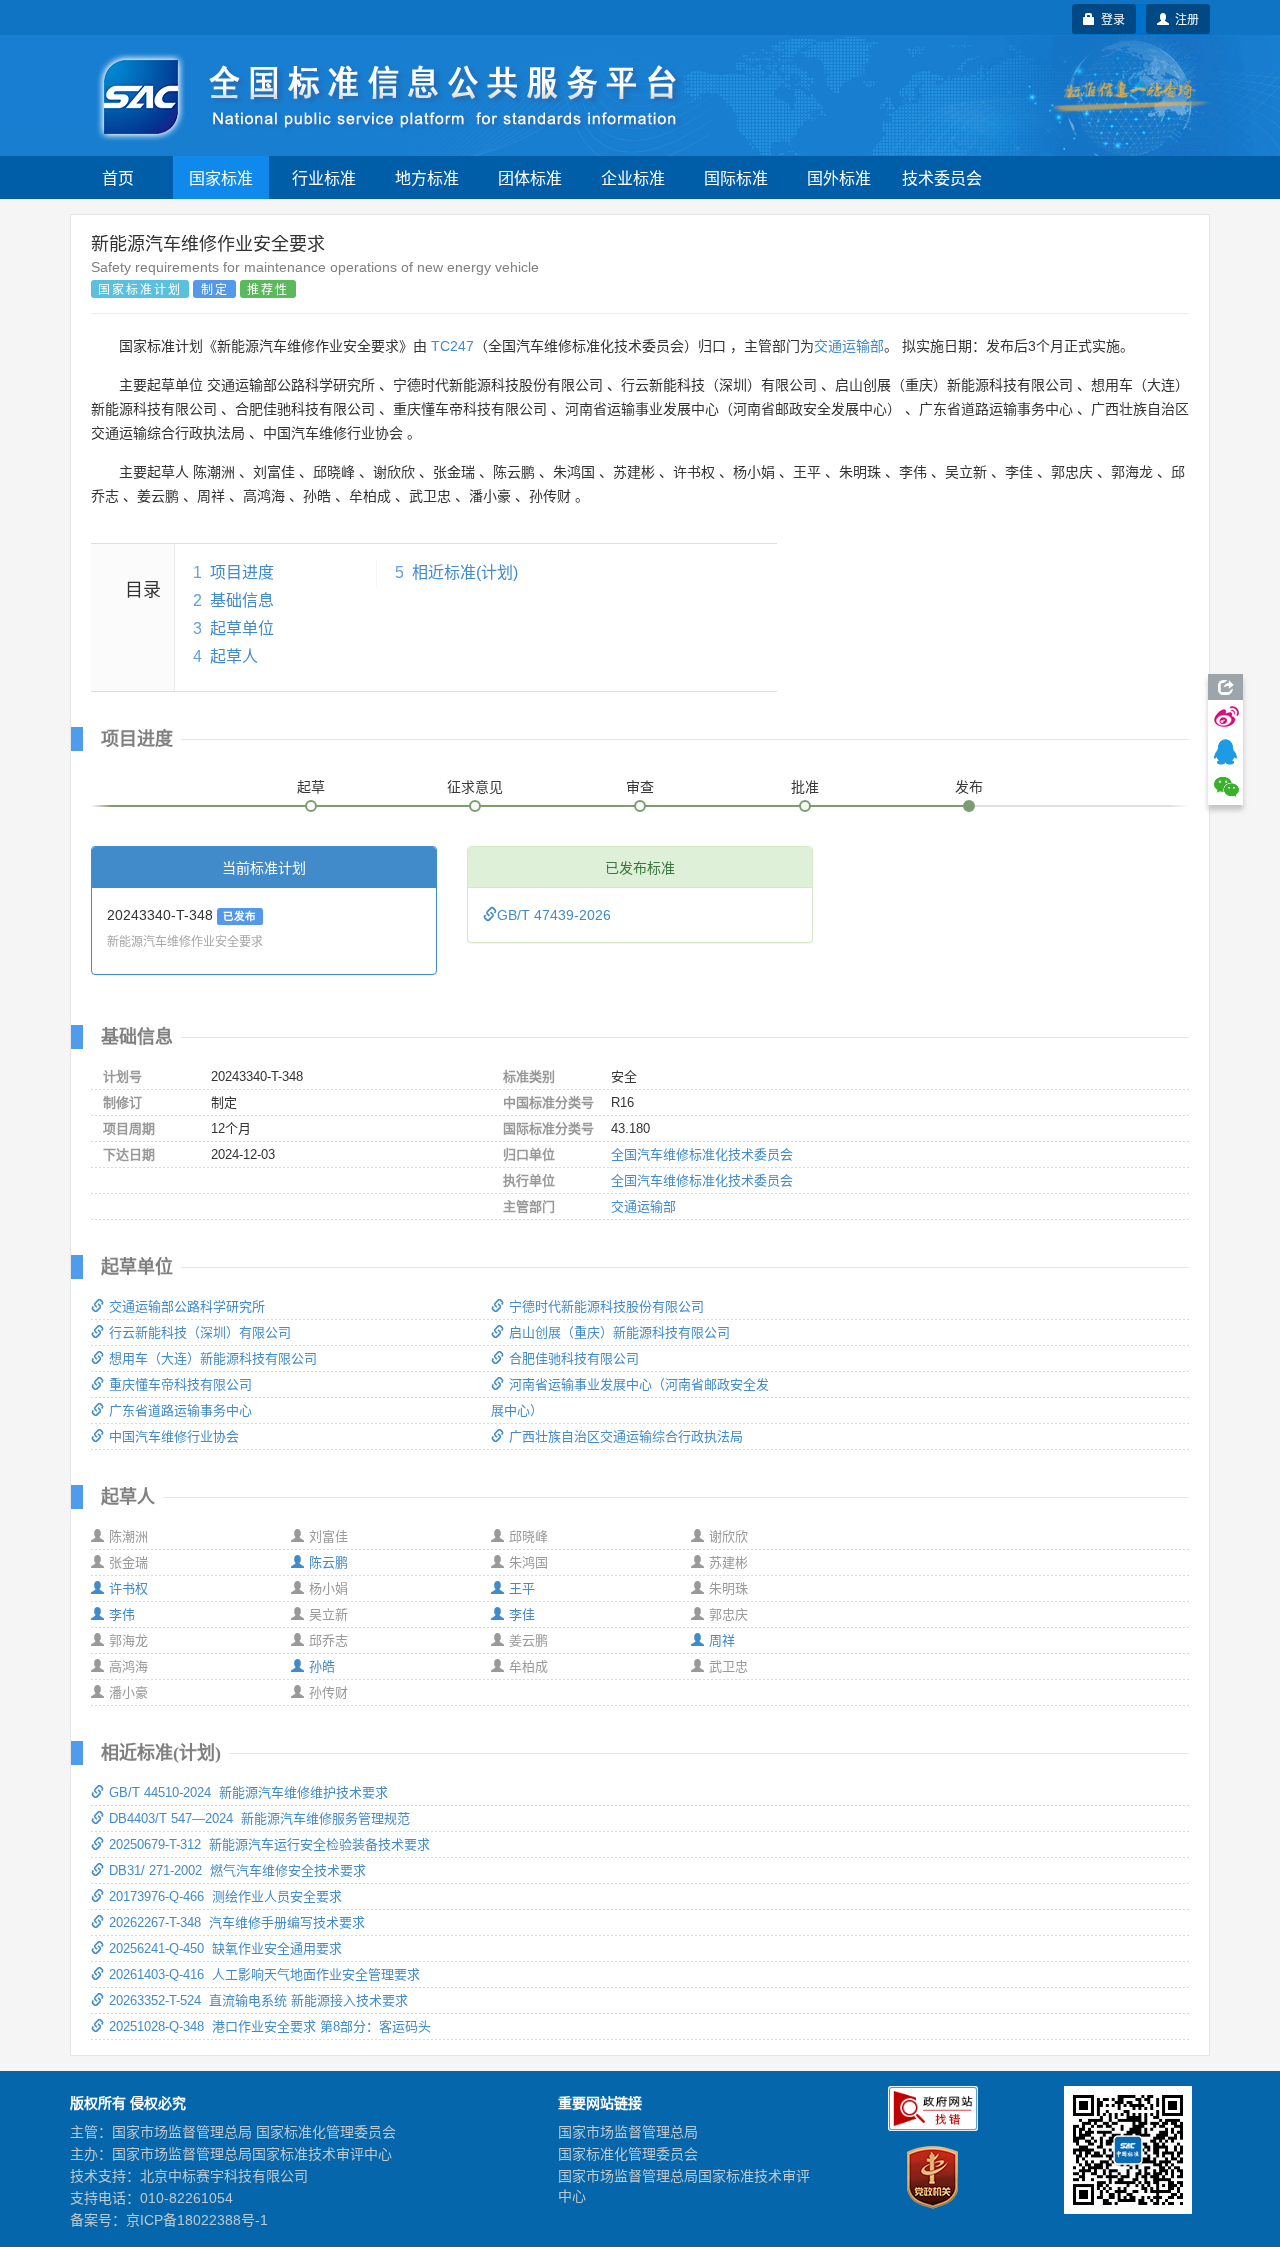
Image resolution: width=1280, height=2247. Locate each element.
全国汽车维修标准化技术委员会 (702, 1154)
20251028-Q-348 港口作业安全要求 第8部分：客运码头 (270, 2026)
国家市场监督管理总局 (628, 2132)
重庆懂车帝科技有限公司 (180, 1384)
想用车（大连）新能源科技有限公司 (213, 1358)
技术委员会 (942, 177)
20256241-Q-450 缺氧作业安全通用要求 (225, 1948)
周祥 (722, 1640)
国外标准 (839, 177)
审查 (640, 787)
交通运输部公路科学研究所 (187, 1306)
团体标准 (530, 177)
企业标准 (633, 177)
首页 (118, 177)
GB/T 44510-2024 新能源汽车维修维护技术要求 (248, 1792)
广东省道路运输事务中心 (180, 1410)
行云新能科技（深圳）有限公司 (200, 1332)
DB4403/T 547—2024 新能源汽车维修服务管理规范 (259, 1818)
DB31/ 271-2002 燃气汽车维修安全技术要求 (237, 1870)
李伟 (122, 1614)
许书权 (128, 1588)
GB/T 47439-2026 (554, 915)
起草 (311, 787)
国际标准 (736, 177)
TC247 (452, 346)
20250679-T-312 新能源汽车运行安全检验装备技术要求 (269, 1844)
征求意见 (475, 787)
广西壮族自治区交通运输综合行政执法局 (626, 1436)
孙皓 (322, 1666)
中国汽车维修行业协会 (174, 1436)
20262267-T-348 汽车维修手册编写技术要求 (237, 1922)
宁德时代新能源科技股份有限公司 (606, 1306)
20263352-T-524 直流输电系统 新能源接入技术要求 (258, 2000)
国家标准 (221, 177)
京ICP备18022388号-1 (197, 2220)
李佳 (522, 1614)
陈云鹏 (328, 1562)
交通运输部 (849, 346)
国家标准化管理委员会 (628, 2154)
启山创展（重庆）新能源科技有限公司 (619, 1332)
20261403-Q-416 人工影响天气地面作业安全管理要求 (264, 1974)
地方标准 (427, 177)
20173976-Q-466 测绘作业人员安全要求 (225, 1896)
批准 (805, 787)
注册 (1184, 18)
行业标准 (324, 177)
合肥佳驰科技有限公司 (574, 1358)
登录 (1110, 18)
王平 (522, 1588)
